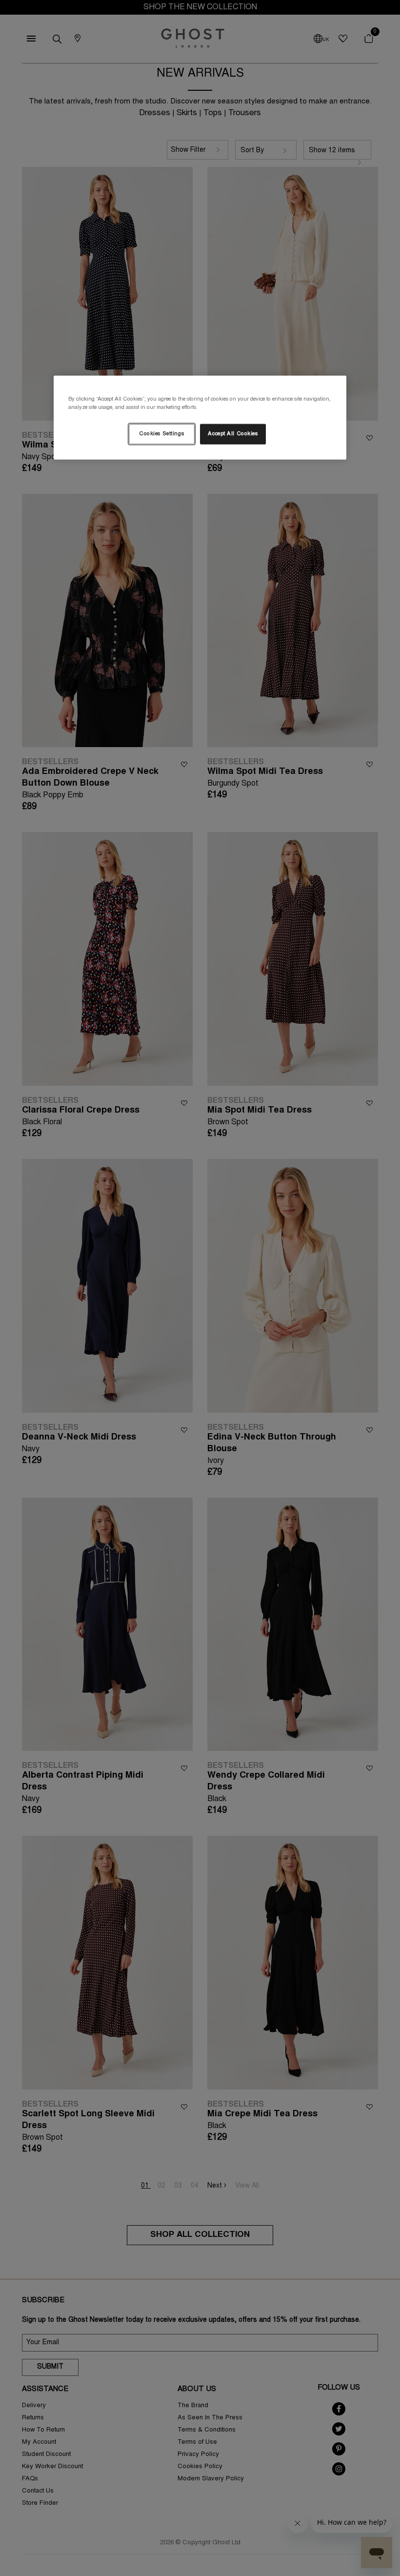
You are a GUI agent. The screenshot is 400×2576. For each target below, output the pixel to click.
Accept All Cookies (233, 434)
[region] (200, 417)
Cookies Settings (161, 434)
